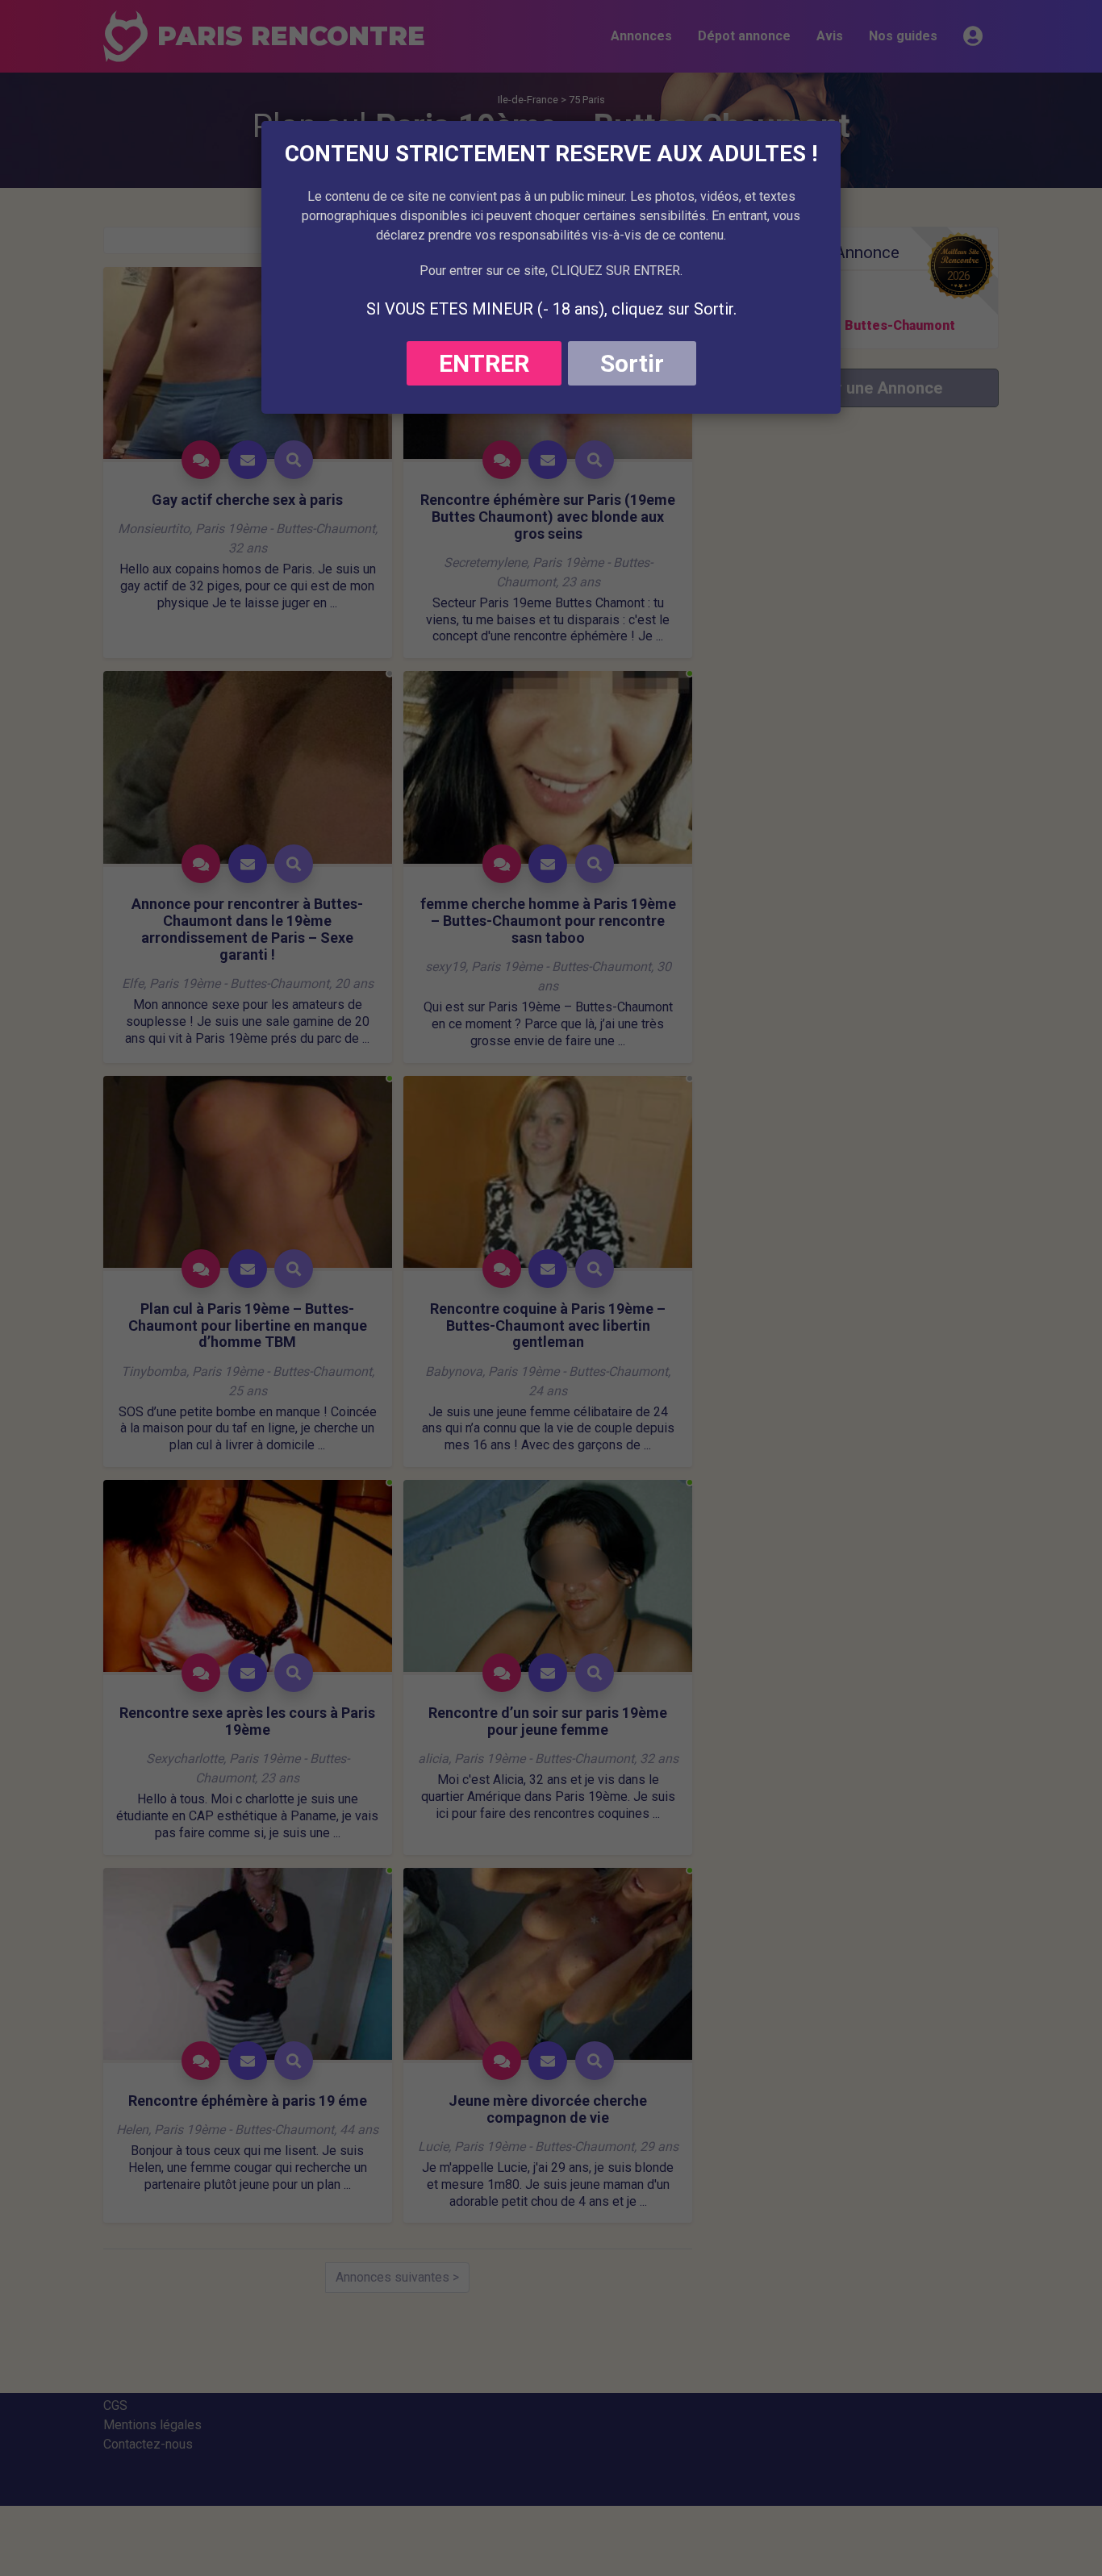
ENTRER (484, 363)
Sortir (632, 363)
